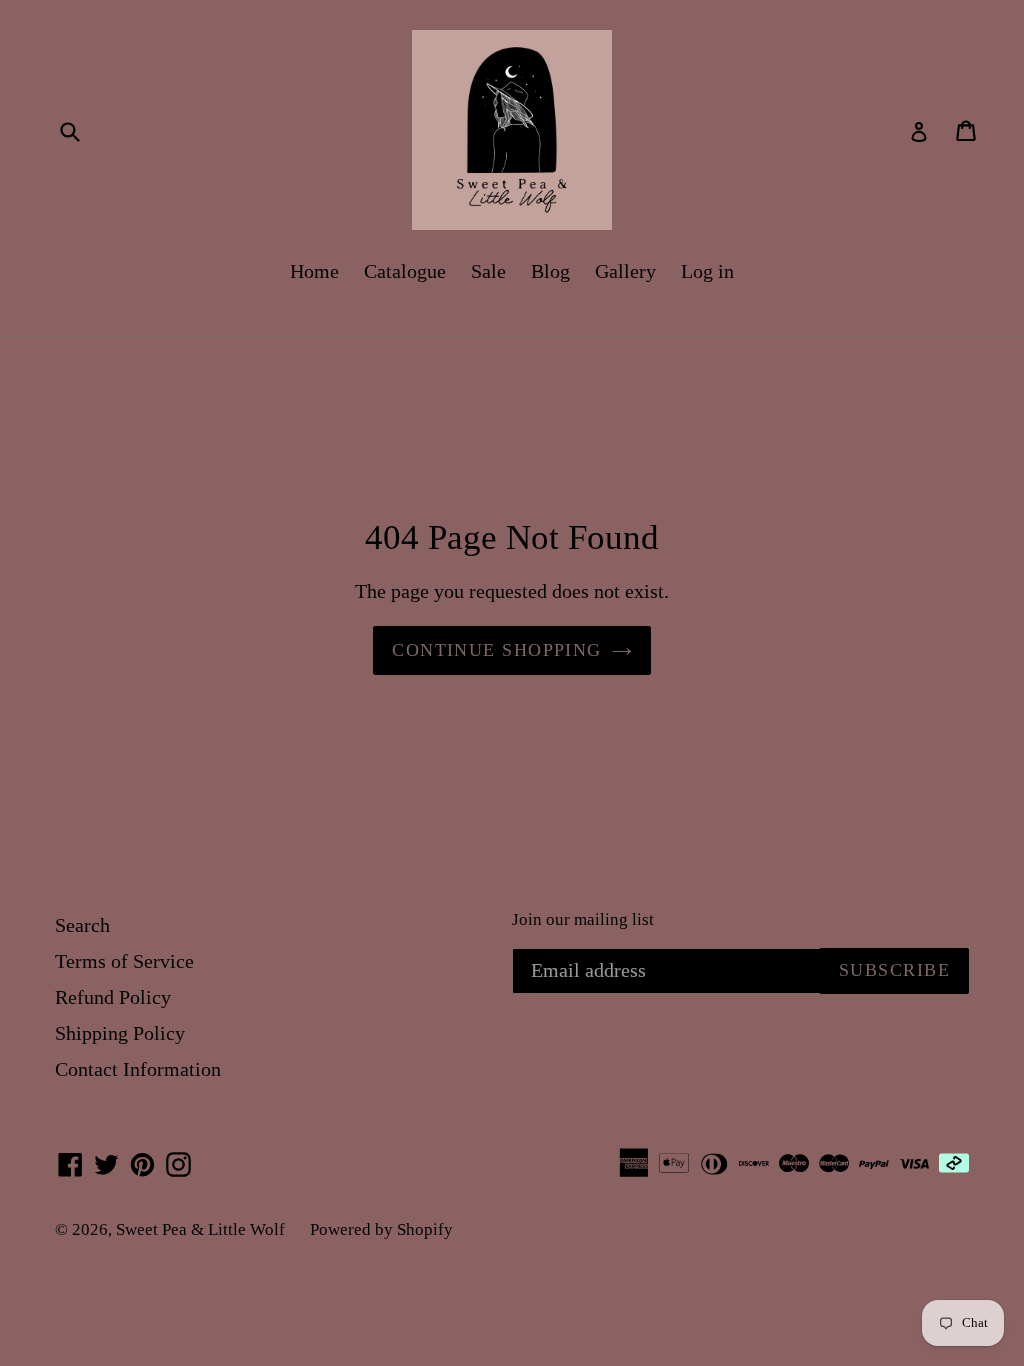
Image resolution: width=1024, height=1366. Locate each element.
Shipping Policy (120, 1033)
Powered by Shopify (381, 1229)
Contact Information (138, 1069)
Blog (550, 271)
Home (314, 271)
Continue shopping (496, 650)
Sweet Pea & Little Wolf (200, 1229)
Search (82, 925)
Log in (707, 271)
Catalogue (405, 271)
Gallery (625, 271)
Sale (488, 271)
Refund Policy (113, 997)
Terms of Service (124, 961)
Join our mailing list (583, 919)
